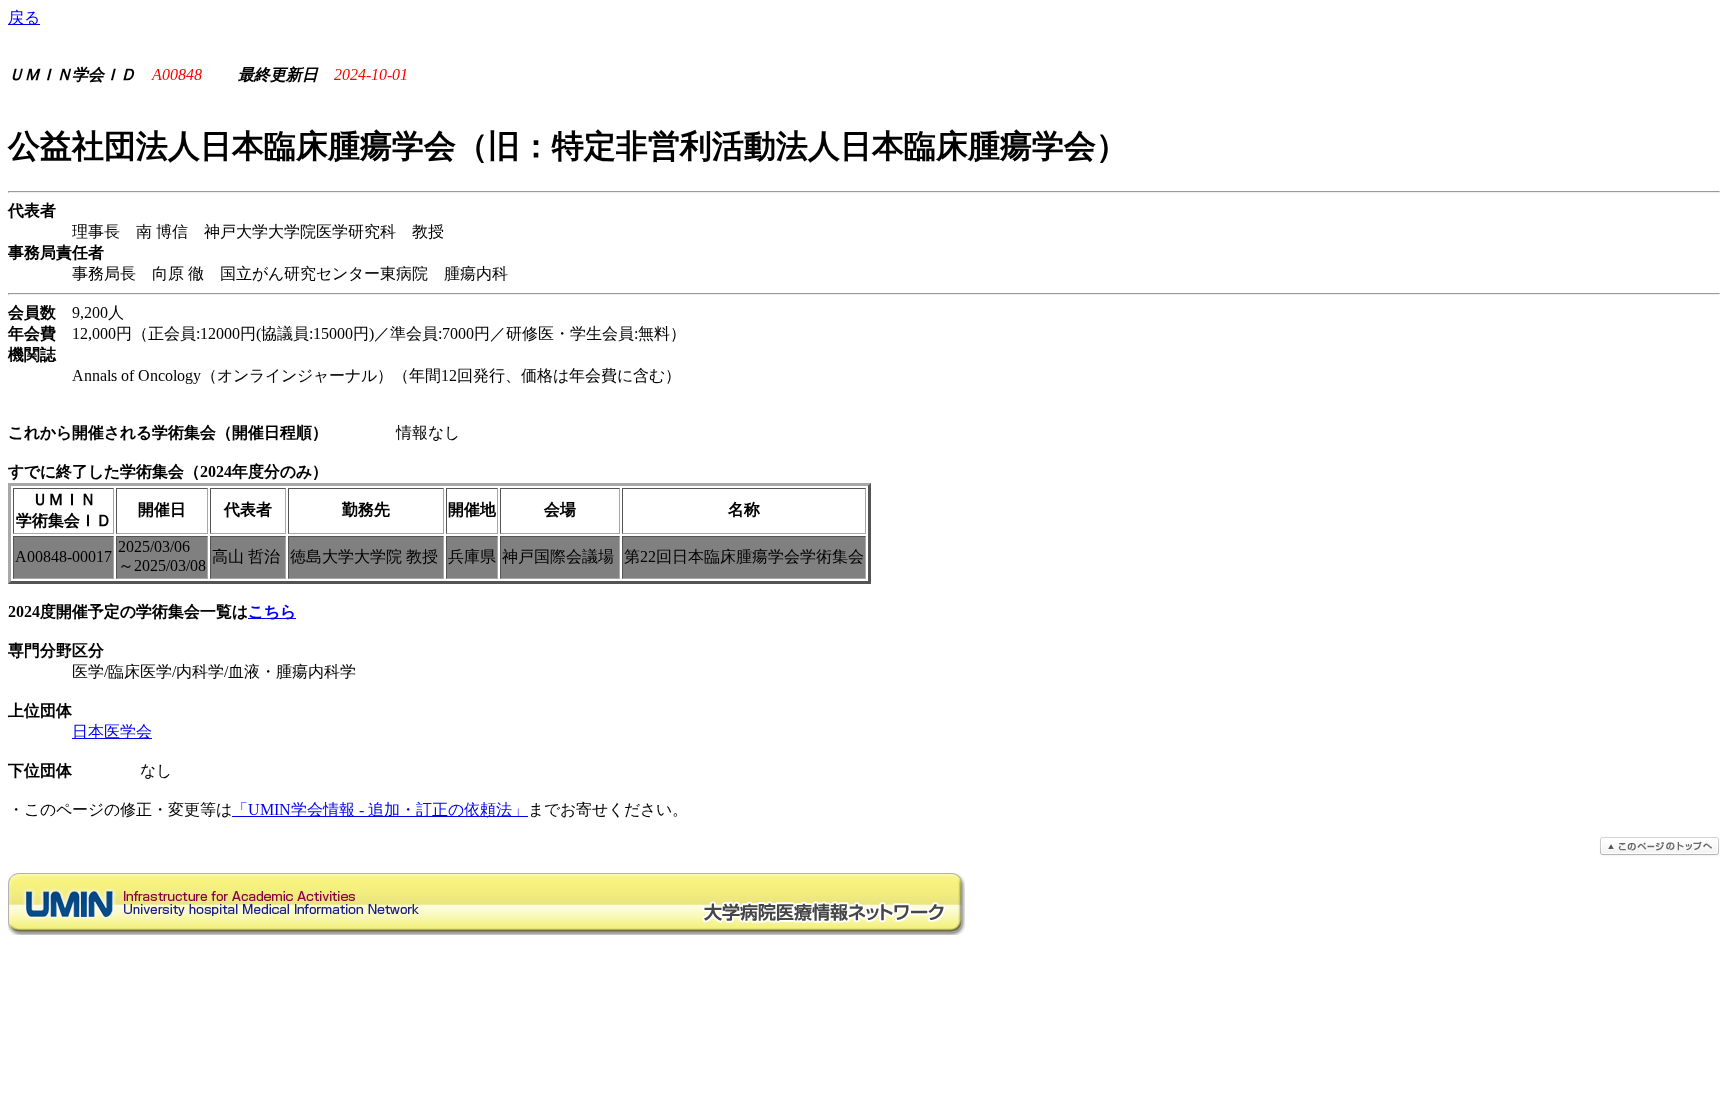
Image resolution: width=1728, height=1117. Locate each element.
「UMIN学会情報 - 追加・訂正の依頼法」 (380, 809)
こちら (272, 611)
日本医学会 (112, 731)
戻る (24, 17)
